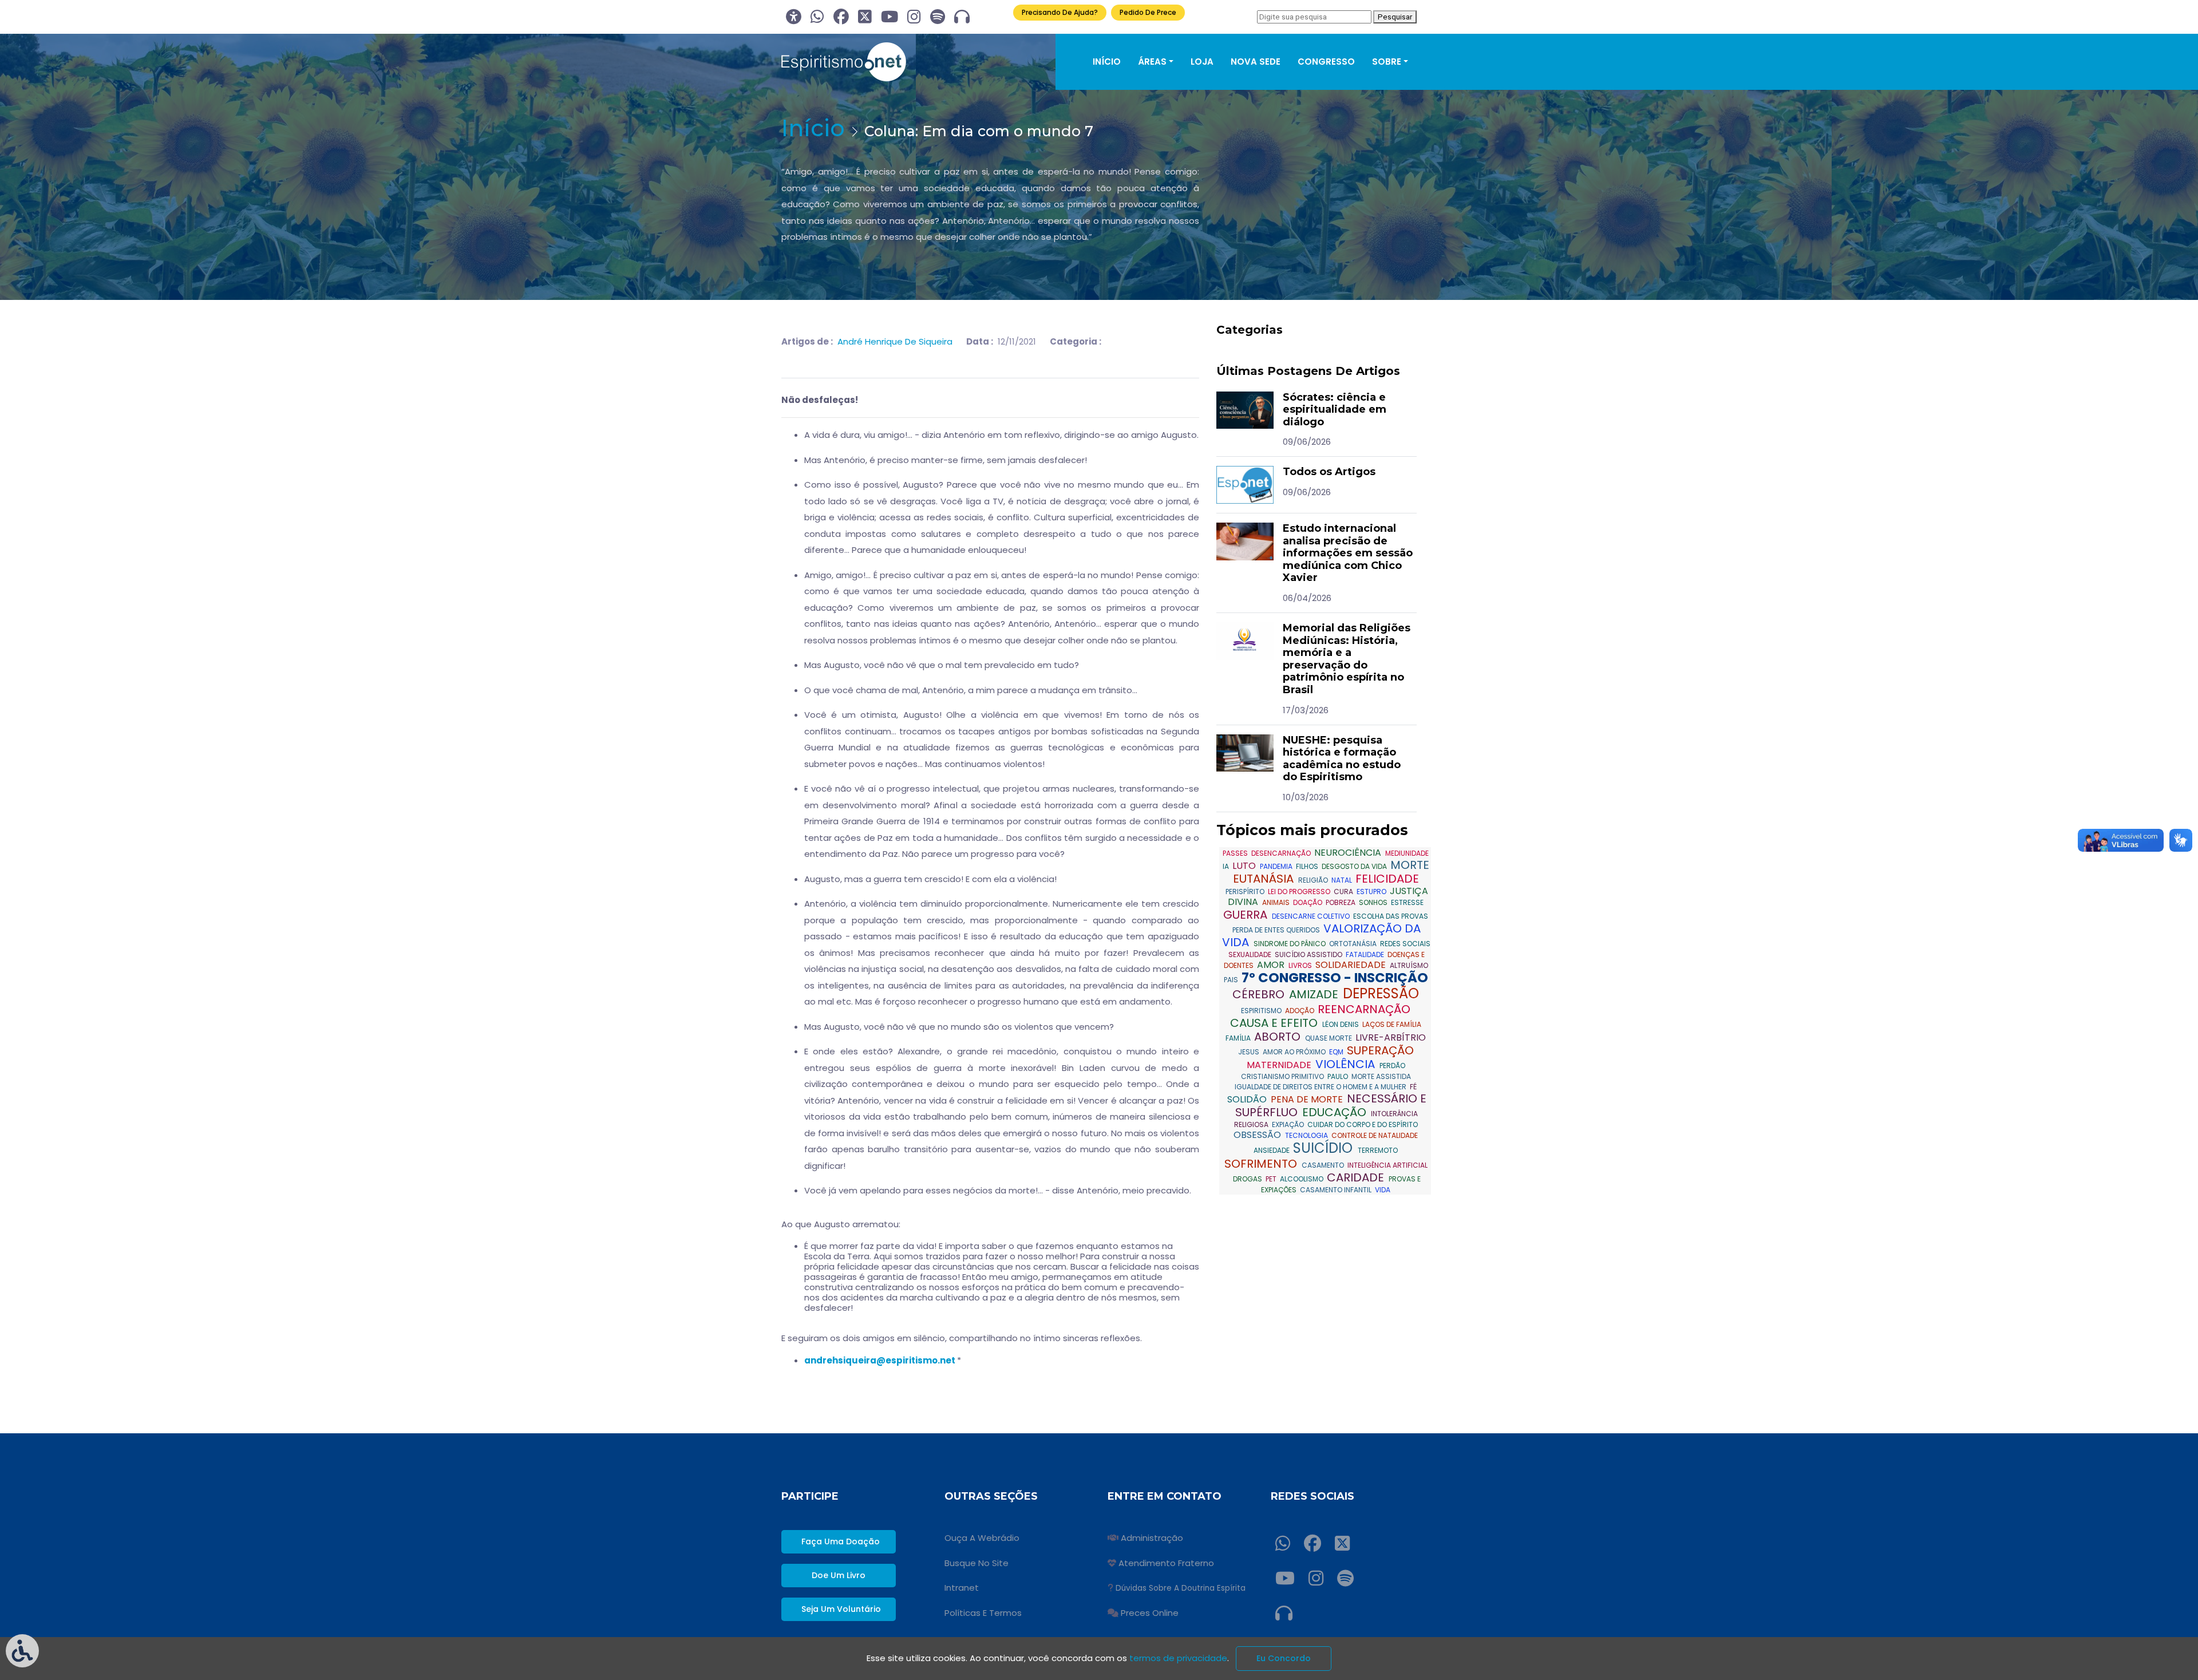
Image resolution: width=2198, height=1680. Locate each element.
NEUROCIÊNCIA (1349, 853)
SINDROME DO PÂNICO (1290, 944)
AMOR (1272, 965)
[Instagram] (914, 17)
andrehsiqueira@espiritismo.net (880, 1360)
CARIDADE (1357, 1177)
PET (1272, 1179)
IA (1227, 866)
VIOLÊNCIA (1347, 1064)
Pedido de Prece (1148, 12)
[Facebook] (841, 17)
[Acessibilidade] (794, 17)
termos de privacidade (1178, 1658)
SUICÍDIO (1325, 1148)
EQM (1337, 1052)
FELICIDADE (1387, 879)
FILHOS (1308, 866)
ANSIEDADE (1272, 1150)
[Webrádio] (962, 17)
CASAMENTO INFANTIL (1337, 1190)
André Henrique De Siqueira (895, 341)
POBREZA (1341, 902)
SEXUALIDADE (1251, 954)
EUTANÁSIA (1265, 879)
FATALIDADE (1366, 954)
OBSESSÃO (1258, 1135)
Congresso (1326, 62)
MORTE (1410, 865)
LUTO (1245, 866)
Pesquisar (1395, 17)
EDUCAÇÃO (1336, 1112)
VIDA (1383, 1190)
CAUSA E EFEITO (1275, 1023)
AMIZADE (1315, 994)
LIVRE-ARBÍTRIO (1391, 1037)
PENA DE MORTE (1308, 1099)
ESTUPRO (1372, 892)
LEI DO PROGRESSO (1300, 892)
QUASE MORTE (1329, 1038)
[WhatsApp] (817, 17)
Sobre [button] (1387, 62)
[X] (865, 17)
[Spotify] (938, 17)
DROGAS (1248, 1179)
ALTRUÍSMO (1409, 965)
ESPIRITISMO (1262, 1011)
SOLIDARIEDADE (1352, 965)
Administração (1152, 1538)
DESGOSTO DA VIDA (1355, 866)
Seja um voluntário (841, 1609)
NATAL (1343, 880)
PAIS (1232, 980)
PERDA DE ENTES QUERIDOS (1277, 930)
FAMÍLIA (1239, 1038)
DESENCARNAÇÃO (1282, 853)
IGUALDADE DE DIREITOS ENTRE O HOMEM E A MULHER (1321, 1087)
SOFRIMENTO (1262, 1164)
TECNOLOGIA (1307, 1135)
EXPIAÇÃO (1289, 1124)
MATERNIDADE (1280, 1065)
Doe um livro (839, 1575)
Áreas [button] (1152, 62)
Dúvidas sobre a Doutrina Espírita (1181, 1588)
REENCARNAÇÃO (1364, 1009)
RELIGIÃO (1314, 880)
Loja (1202, 62)
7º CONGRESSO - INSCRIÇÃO (1335, 978)
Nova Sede (1256, 62)
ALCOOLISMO (1302, 1179)
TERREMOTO (1378, 1150)
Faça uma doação (841, 1541)
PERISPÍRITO (1246, 892)
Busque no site (977, 1563)
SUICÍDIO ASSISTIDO (1309, 954)
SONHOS (1374, 902)
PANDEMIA (1277, 866)
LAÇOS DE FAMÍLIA (1392, 1024)
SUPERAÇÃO (1380, 1050)
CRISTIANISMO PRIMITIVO (1283, 1076)
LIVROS (1301, 965)
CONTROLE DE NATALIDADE (1375, 1135)
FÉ (1413, 1087)
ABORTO (1279, 1037)
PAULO (1339, 1076)
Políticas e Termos (983, 1613)
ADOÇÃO (1300, 1011)
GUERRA (1247, 915)
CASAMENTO (1324, 1165)
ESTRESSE (1407, 902)
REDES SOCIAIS (1405, 944)
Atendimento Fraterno (1166, 1563)
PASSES (1236, 853)
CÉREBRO (1260, 994)
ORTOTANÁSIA (1354, 944)
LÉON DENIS (1341, 1024)
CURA (1344, 892)
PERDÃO (1392, 1066)
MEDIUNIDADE (1407, 853)
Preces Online (1150, 1613)
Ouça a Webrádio (982, 1538)
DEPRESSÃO (1381, 993)
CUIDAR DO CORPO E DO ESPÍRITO (1363, 1124)
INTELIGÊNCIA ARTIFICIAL (1387, 1165)
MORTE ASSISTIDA (1381, 1076)
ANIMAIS (1277, 902)
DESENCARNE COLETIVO (1312, 916)
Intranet (962, 1588)
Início (1107, 62)
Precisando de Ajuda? (1060, 12)
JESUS (1250, 1052)
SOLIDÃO (1248, 1099)
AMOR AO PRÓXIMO (1295, 1052)
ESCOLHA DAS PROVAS (1391, 916)
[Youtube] (890, 17)
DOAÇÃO (1308, 902)
